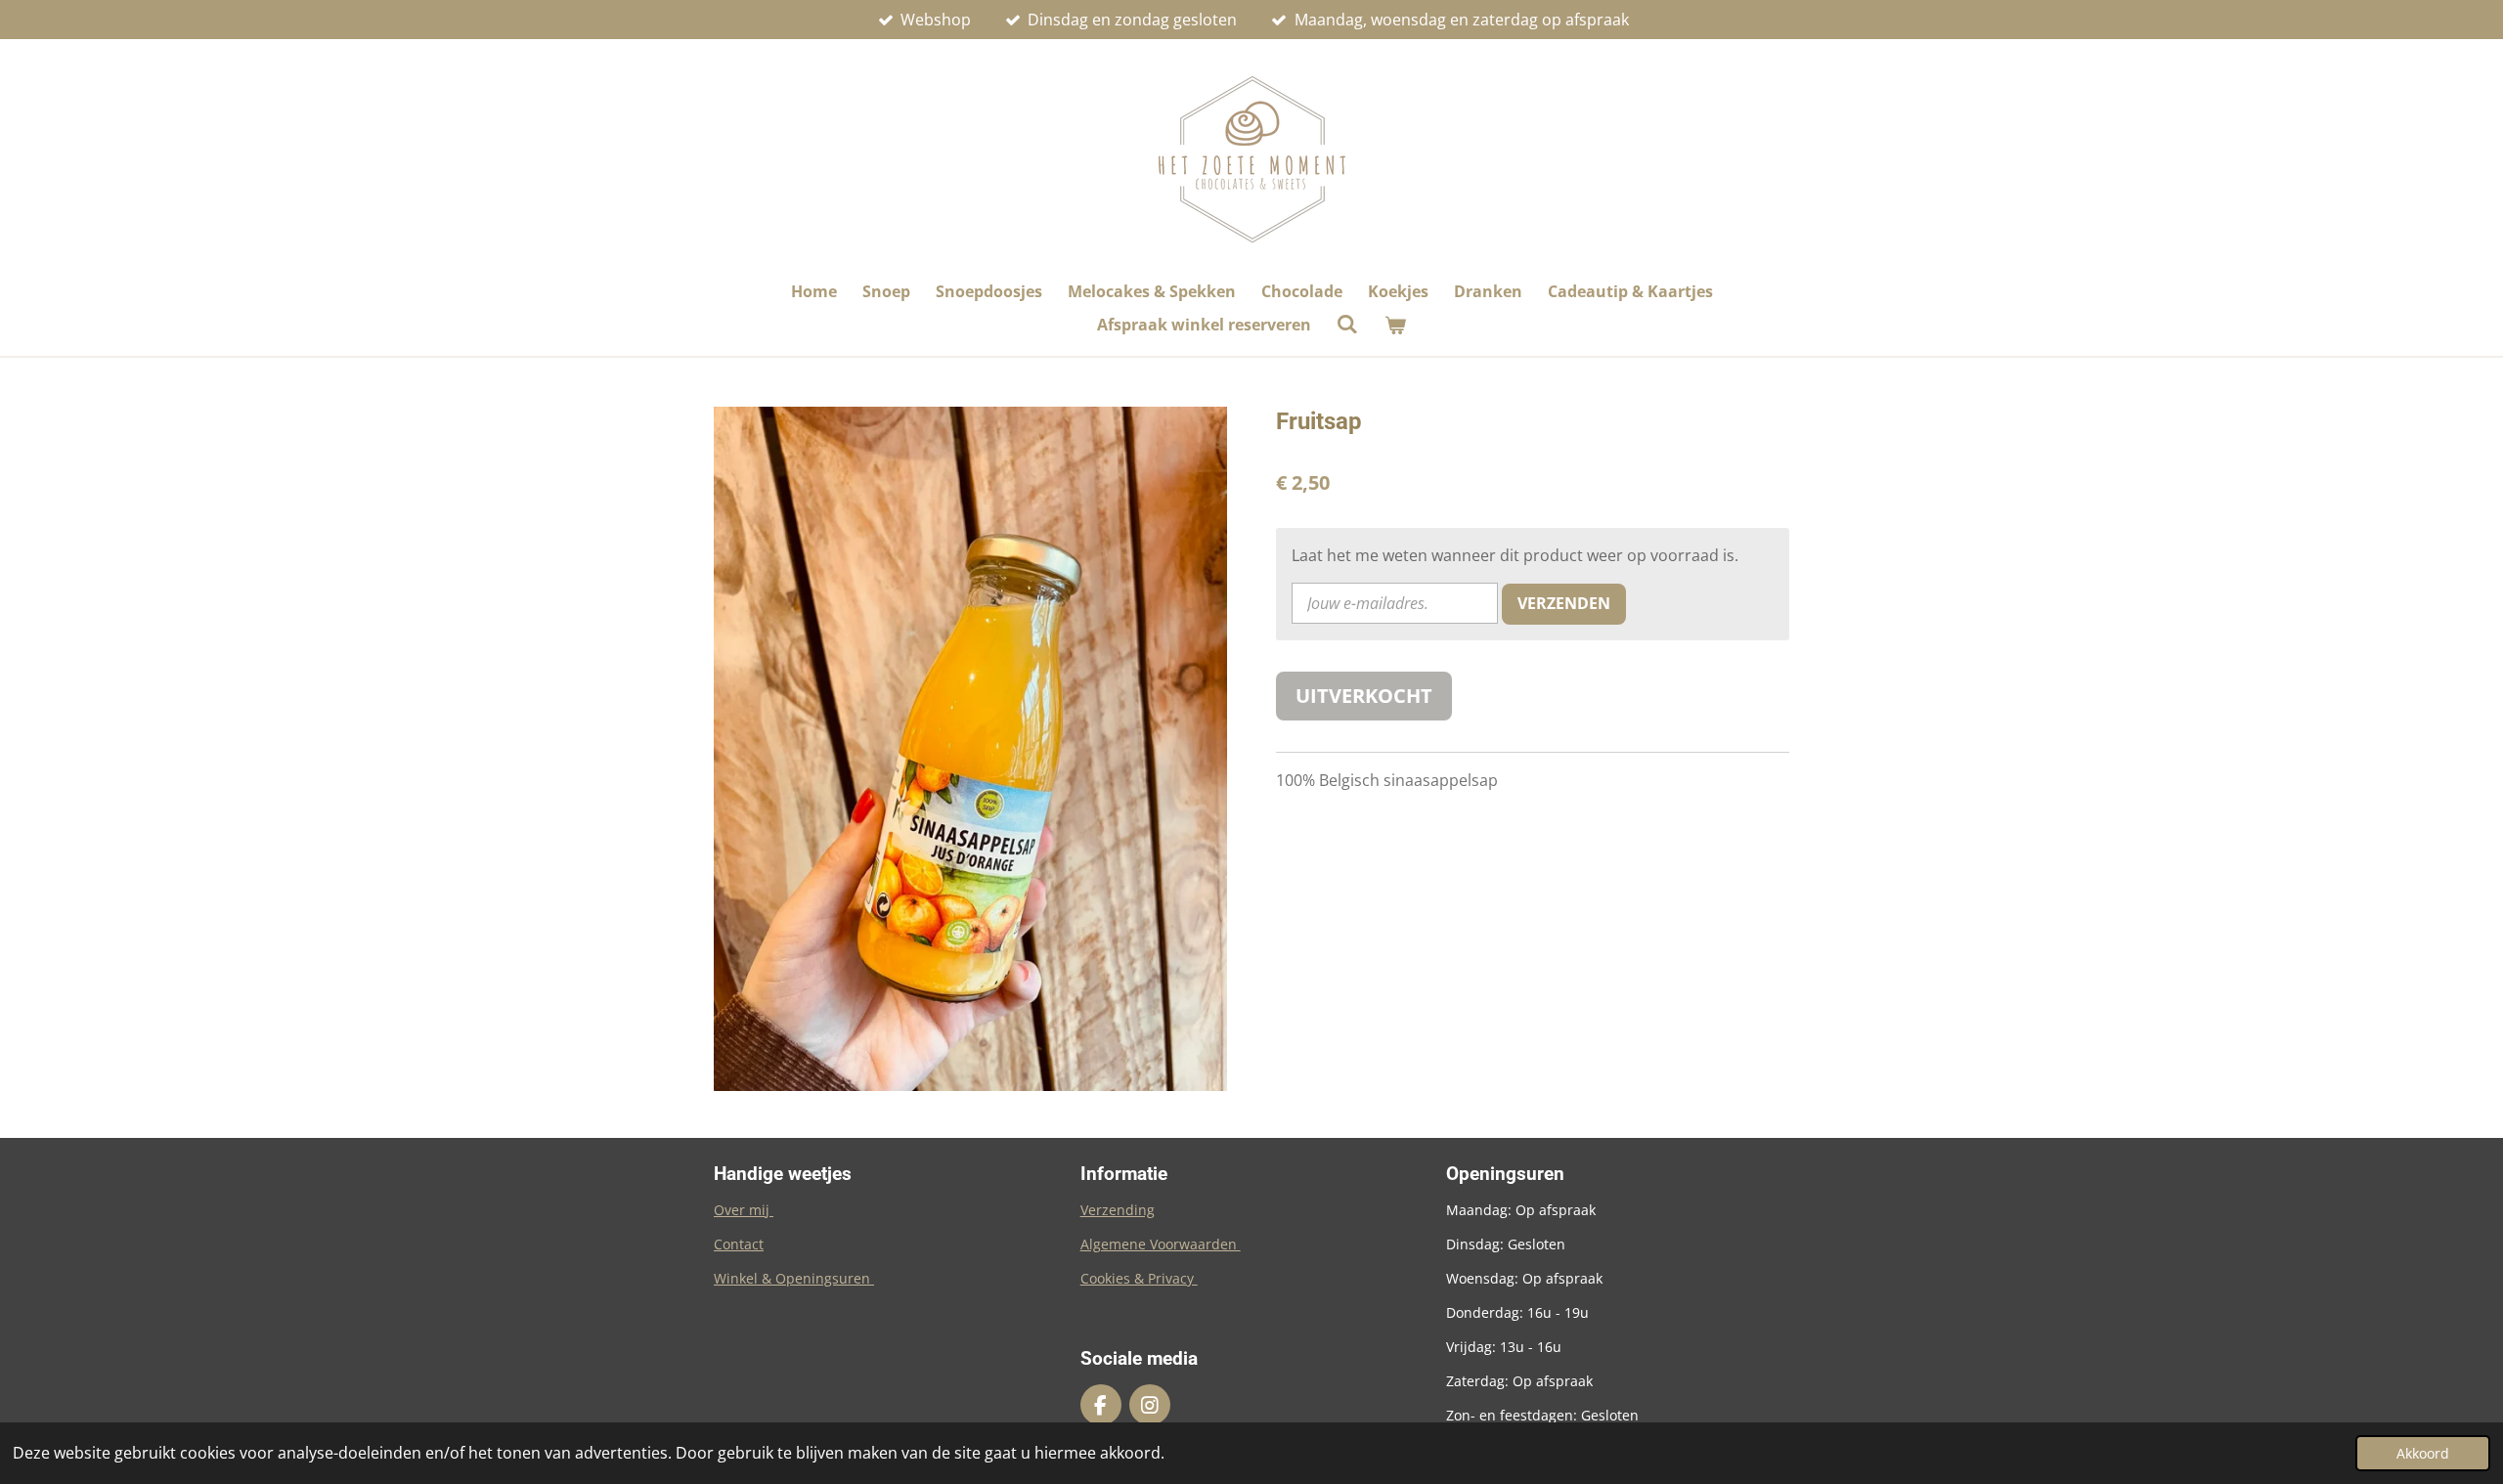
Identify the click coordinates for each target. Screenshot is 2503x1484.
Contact (739, 1244)
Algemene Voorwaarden (1161, 1244)
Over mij (744, 1210)
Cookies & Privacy (1139, 1278)
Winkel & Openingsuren (794, 1278)
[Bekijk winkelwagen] (1395, 325)
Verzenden (1564, 603)
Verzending (1118, 1210)
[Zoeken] (1347, 324)
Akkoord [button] (2423, 1453)
